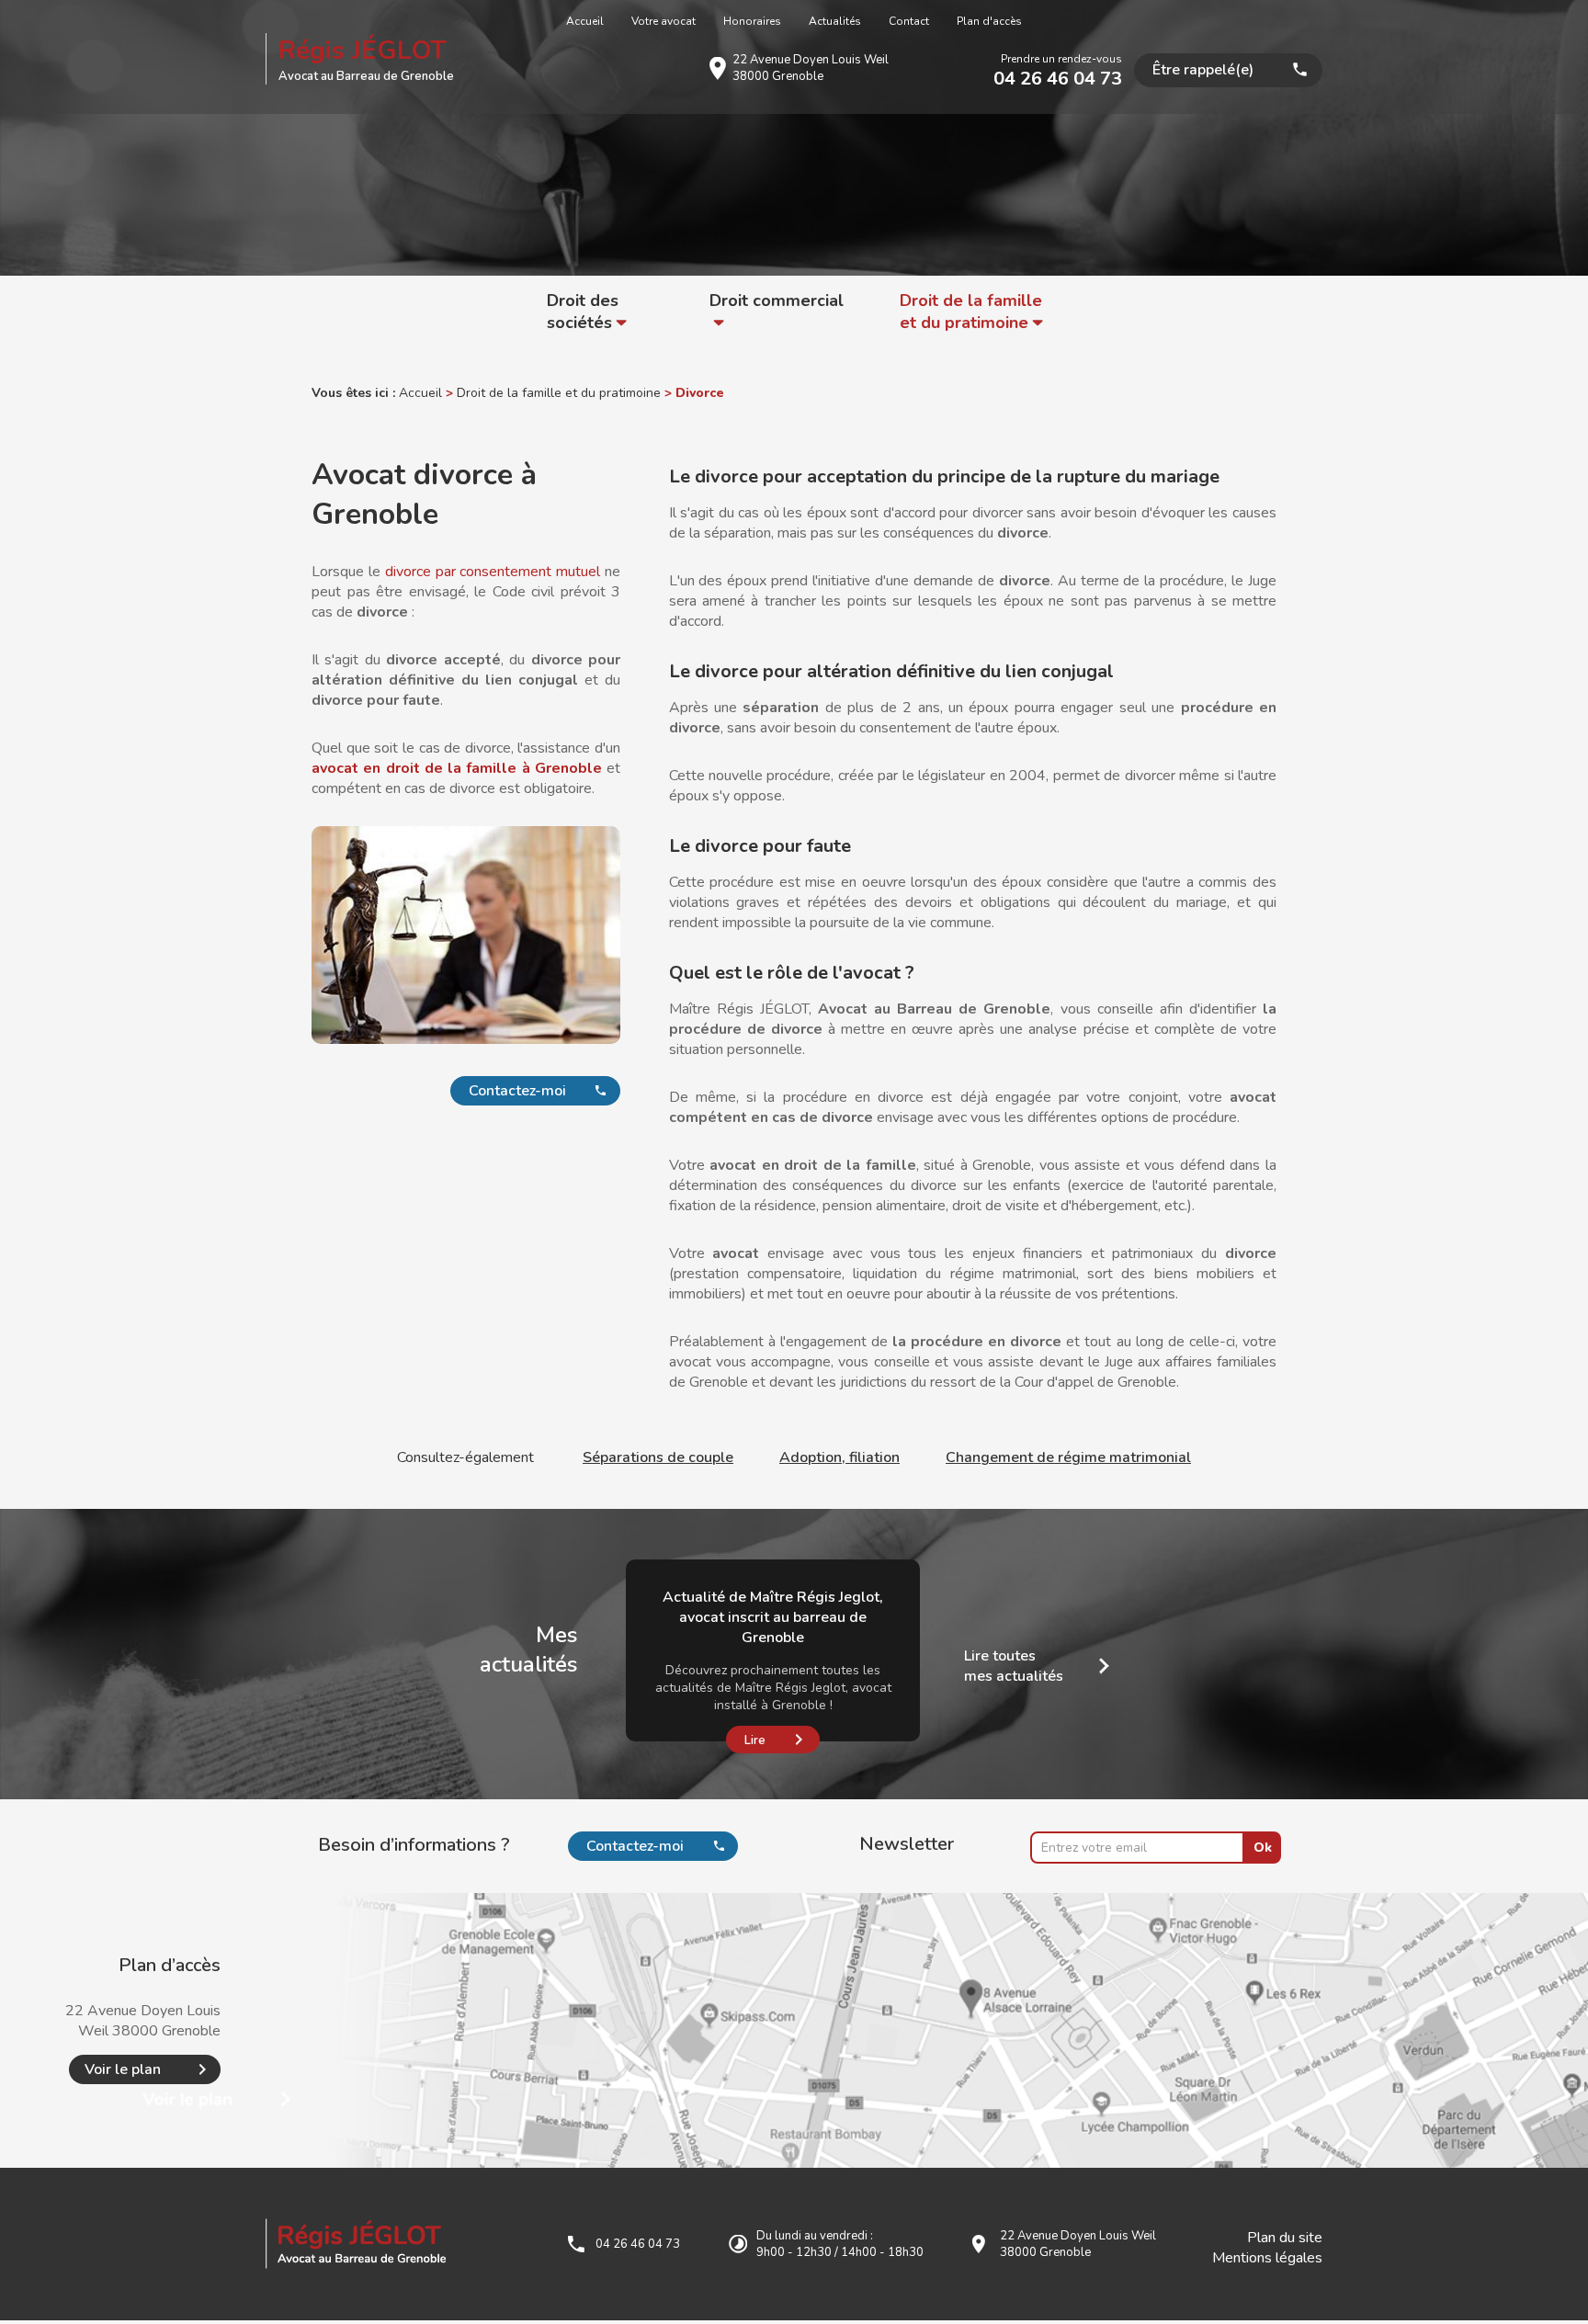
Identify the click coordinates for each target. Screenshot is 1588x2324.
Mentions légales (1267, 2258)
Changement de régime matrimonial (1068, 1457)
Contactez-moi (517, 1091)
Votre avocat (664, 21)
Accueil (585, 21)
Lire (755, 1740)
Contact (909, 21)
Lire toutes (1014, 1666)
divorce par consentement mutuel (493, 572)
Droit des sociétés (583, 312)
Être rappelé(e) (1203, 70)
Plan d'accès (989, 21)
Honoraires (752, 21)
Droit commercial (777, 300)
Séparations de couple (658, 1457)
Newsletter (907, 1844)
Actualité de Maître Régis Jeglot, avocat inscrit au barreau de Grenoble (773, 1617)
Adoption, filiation (839, 1457)
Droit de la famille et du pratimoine (971, 312)
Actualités (835, 21)
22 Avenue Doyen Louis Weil (811, 68)
